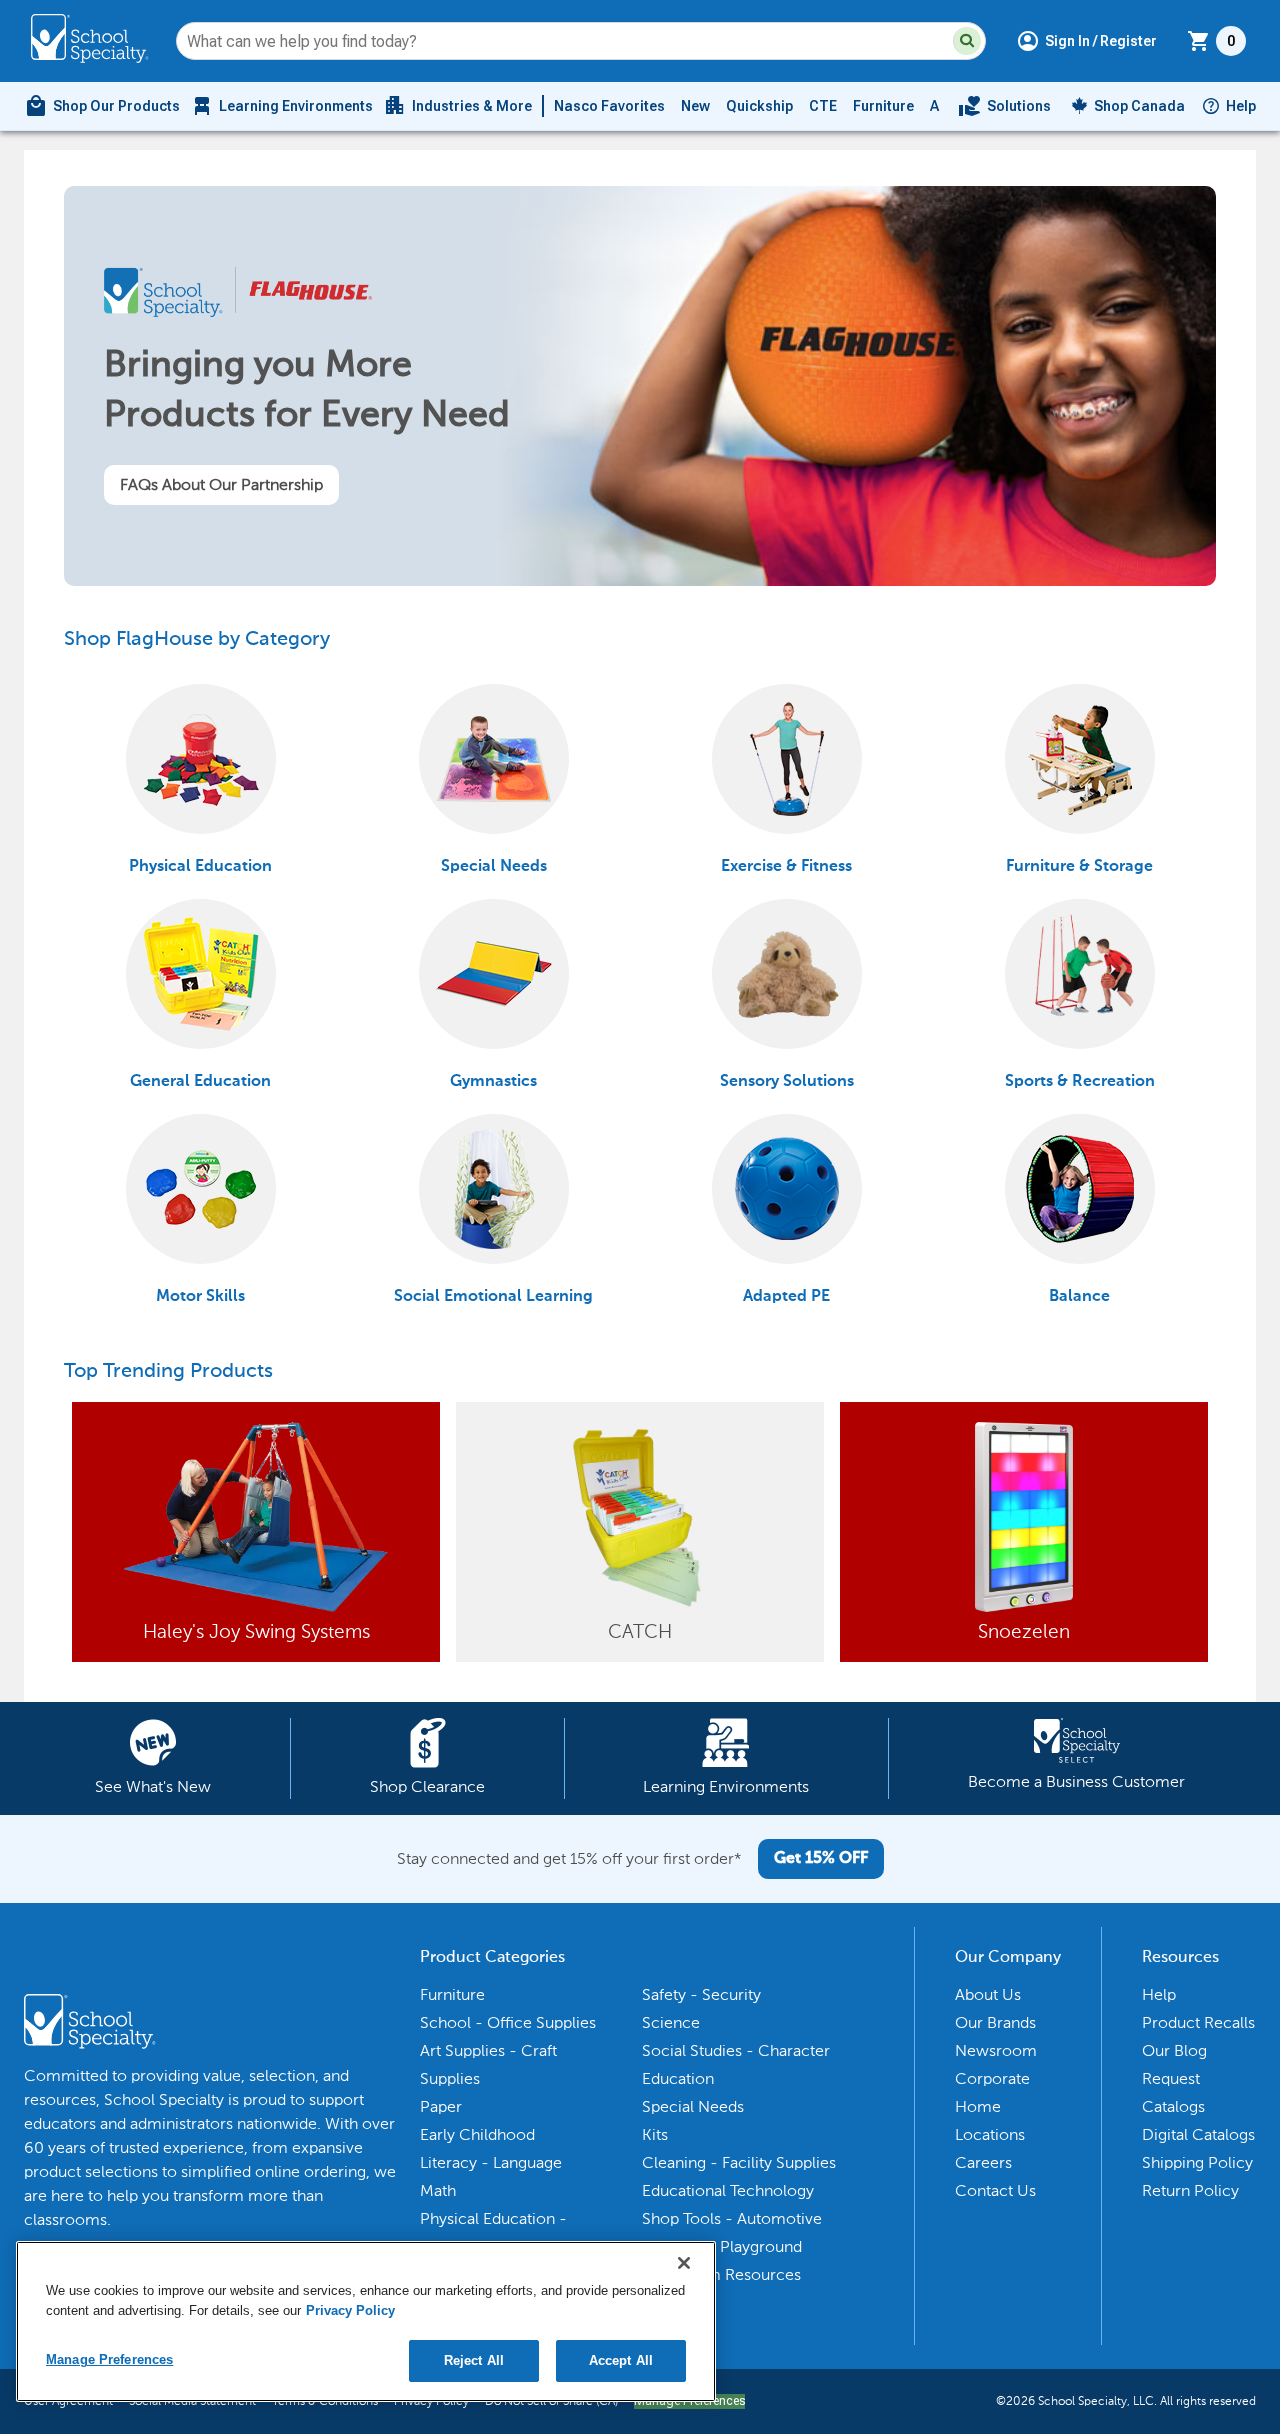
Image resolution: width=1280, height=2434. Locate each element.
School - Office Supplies (508, 2022)
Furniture (883, 106)
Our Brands (995, 2022)
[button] (967, 41)
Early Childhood (477, 2134)
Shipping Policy (1197, 2162)
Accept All (621, 2360)
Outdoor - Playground (722, 2246)
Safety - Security (701, 1994)
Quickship (759, 106)
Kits (655, 2134)
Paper (441, 2106)
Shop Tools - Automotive (732, 2218)
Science (671, 2022)
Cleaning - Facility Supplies (739, 2162)
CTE (823, 106)
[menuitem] (102, 106)
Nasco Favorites (609, 106)
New (695, 106)
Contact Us (995, 2190)
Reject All (474, 2360)
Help (1241, 106)
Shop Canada (1139, 106)
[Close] (684, 2263)
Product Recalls (1198, 2022)
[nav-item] (1004, 106)
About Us (988, 1994)
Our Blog (1174, 2050)
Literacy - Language (491, 2162)
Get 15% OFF (821, 1859)
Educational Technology (728, 2190)
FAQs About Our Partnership (221, 484)
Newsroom (996, 2050)
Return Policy (1190, 2190)
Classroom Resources (721, 2274)
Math (438, 2190)
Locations (990, 2134)
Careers (983, 2162)
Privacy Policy (350, 2310)
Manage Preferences (109, 2359)
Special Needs (693, 2106)
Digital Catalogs (1198, 2134)
